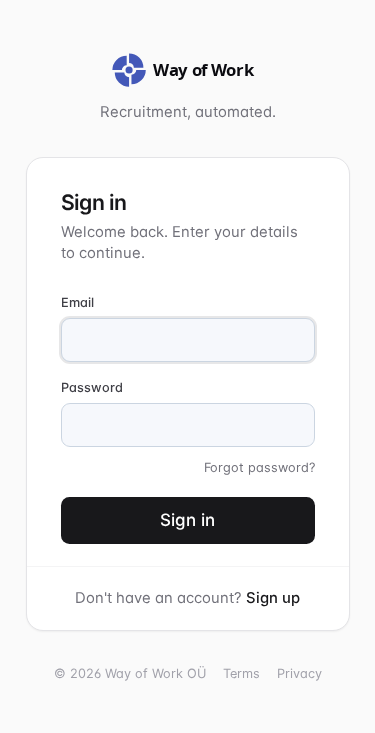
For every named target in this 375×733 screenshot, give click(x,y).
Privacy (299, 673)
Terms (241, 673)
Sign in (187, 520)
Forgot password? (259, 467)
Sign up (273, 598)
